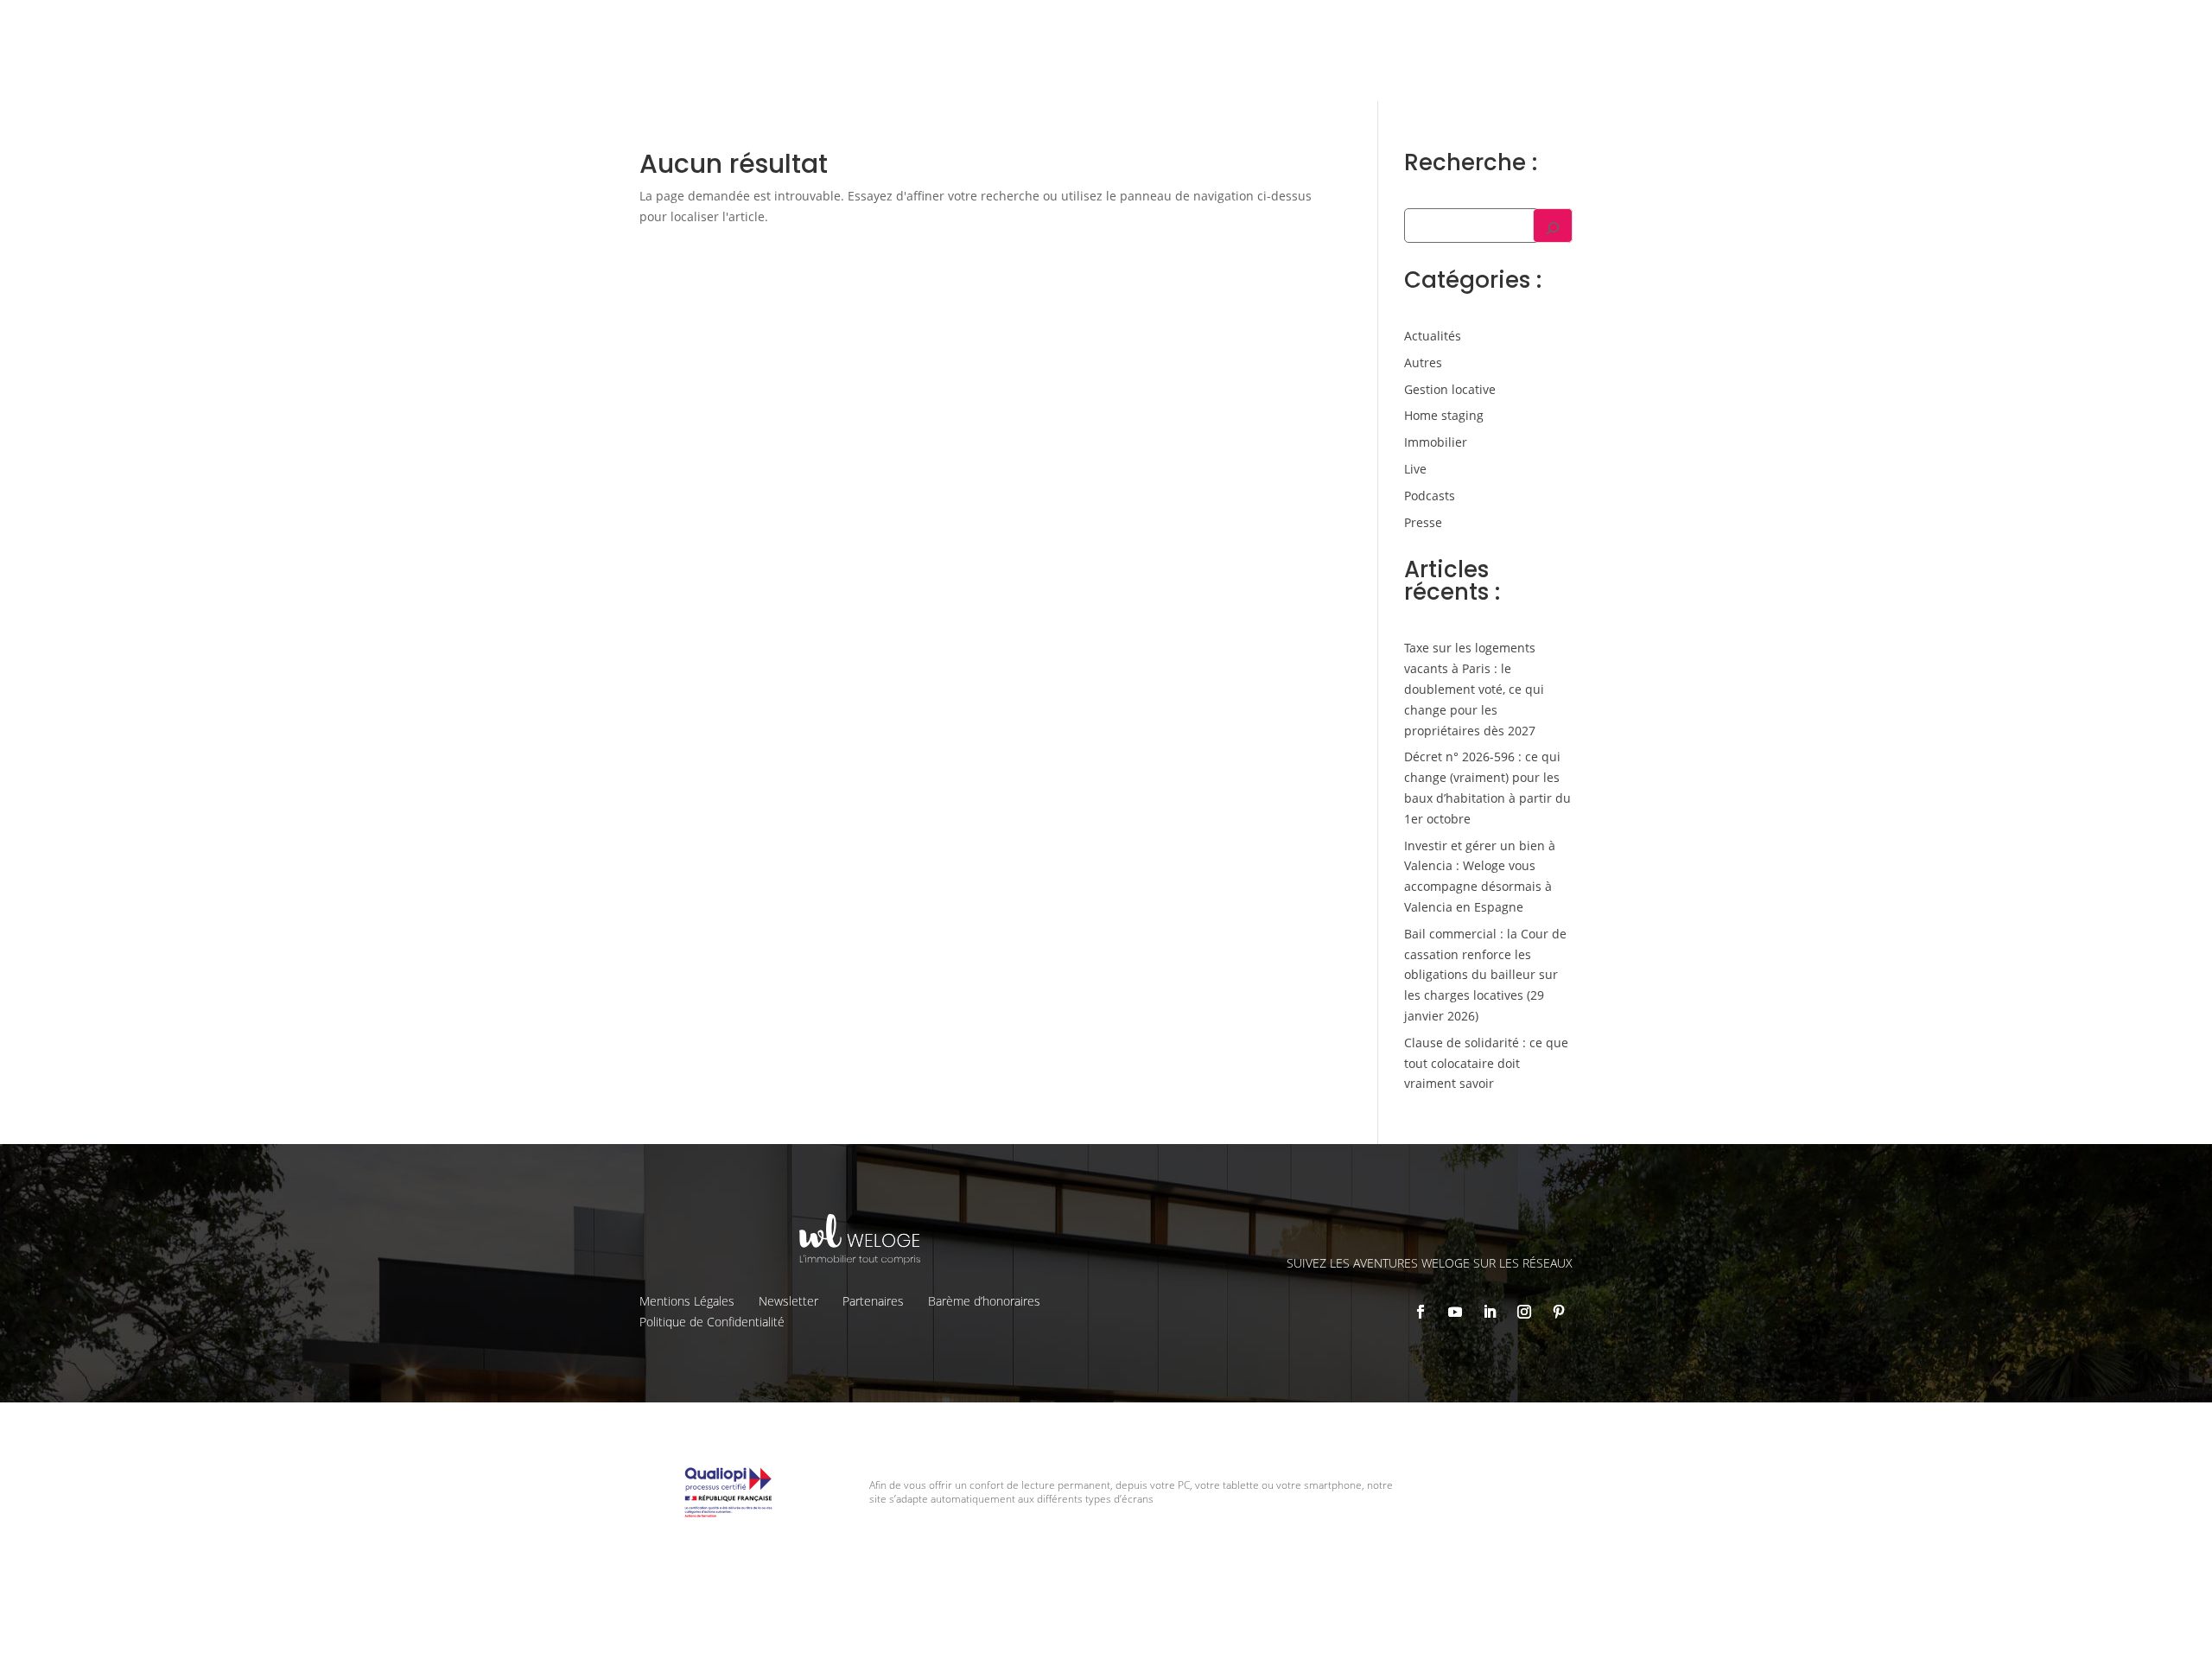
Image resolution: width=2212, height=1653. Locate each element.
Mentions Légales (687, 1301)
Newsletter (788, 1301)
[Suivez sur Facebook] (1421, 1312)
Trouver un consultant (1504, 65)
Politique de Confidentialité (712, 1322)
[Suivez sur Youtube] (1455, 1312)
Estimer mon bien (1219, 66)
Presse (1423, 522)
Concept (1344, 27)
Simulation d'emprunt (1071, 66)
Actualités (1433, 336)
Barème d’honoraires (984, 1301)
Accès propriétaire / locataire (1680, 65)
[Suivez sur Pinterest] (1559, 1312)
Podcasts (1430, 496)
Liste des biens (1430, 27)
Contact (1765, 27)
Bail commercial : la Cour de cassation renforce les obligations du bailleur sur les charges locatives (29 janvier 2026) (1485, 975)
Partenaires (873, 1301)
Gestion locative (1538, 27)
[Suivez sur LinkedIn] (1490, 1312)
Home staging (1444, 415)
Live (1415, 469)
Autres (1423, 362)
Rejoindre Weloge (1355, 66)
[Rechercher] (1553, 226)
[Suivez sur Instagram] (1524, 1312)
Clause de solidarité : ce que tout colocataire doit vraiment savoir (1486, 1063)
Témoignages (1641, 27)
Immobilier (1436, 442)
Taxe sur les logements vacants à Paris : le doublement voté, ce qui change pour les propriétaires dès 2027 (1474, 689)
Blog (1711, 27)
